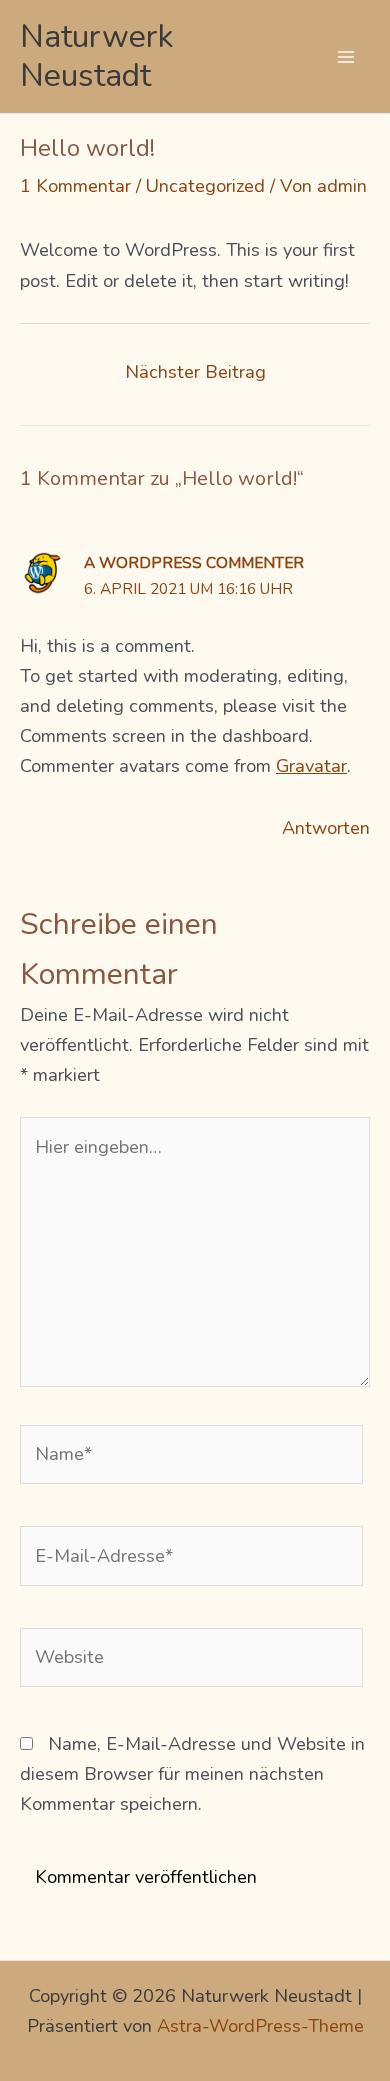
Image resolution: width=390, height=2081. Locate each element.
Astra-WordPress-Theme (260, 2026)
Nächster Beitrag (195, 372)
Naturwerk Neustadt (96, 55)
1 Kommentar (75, 186)
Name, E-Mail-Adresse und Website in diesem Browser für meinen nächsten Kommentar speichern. (192, 1774)
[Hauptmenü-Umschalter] (346, 56)
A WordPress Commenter (194, 562)
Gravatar (311, 766)
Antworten (326, 828)
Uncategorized (205, 186)
